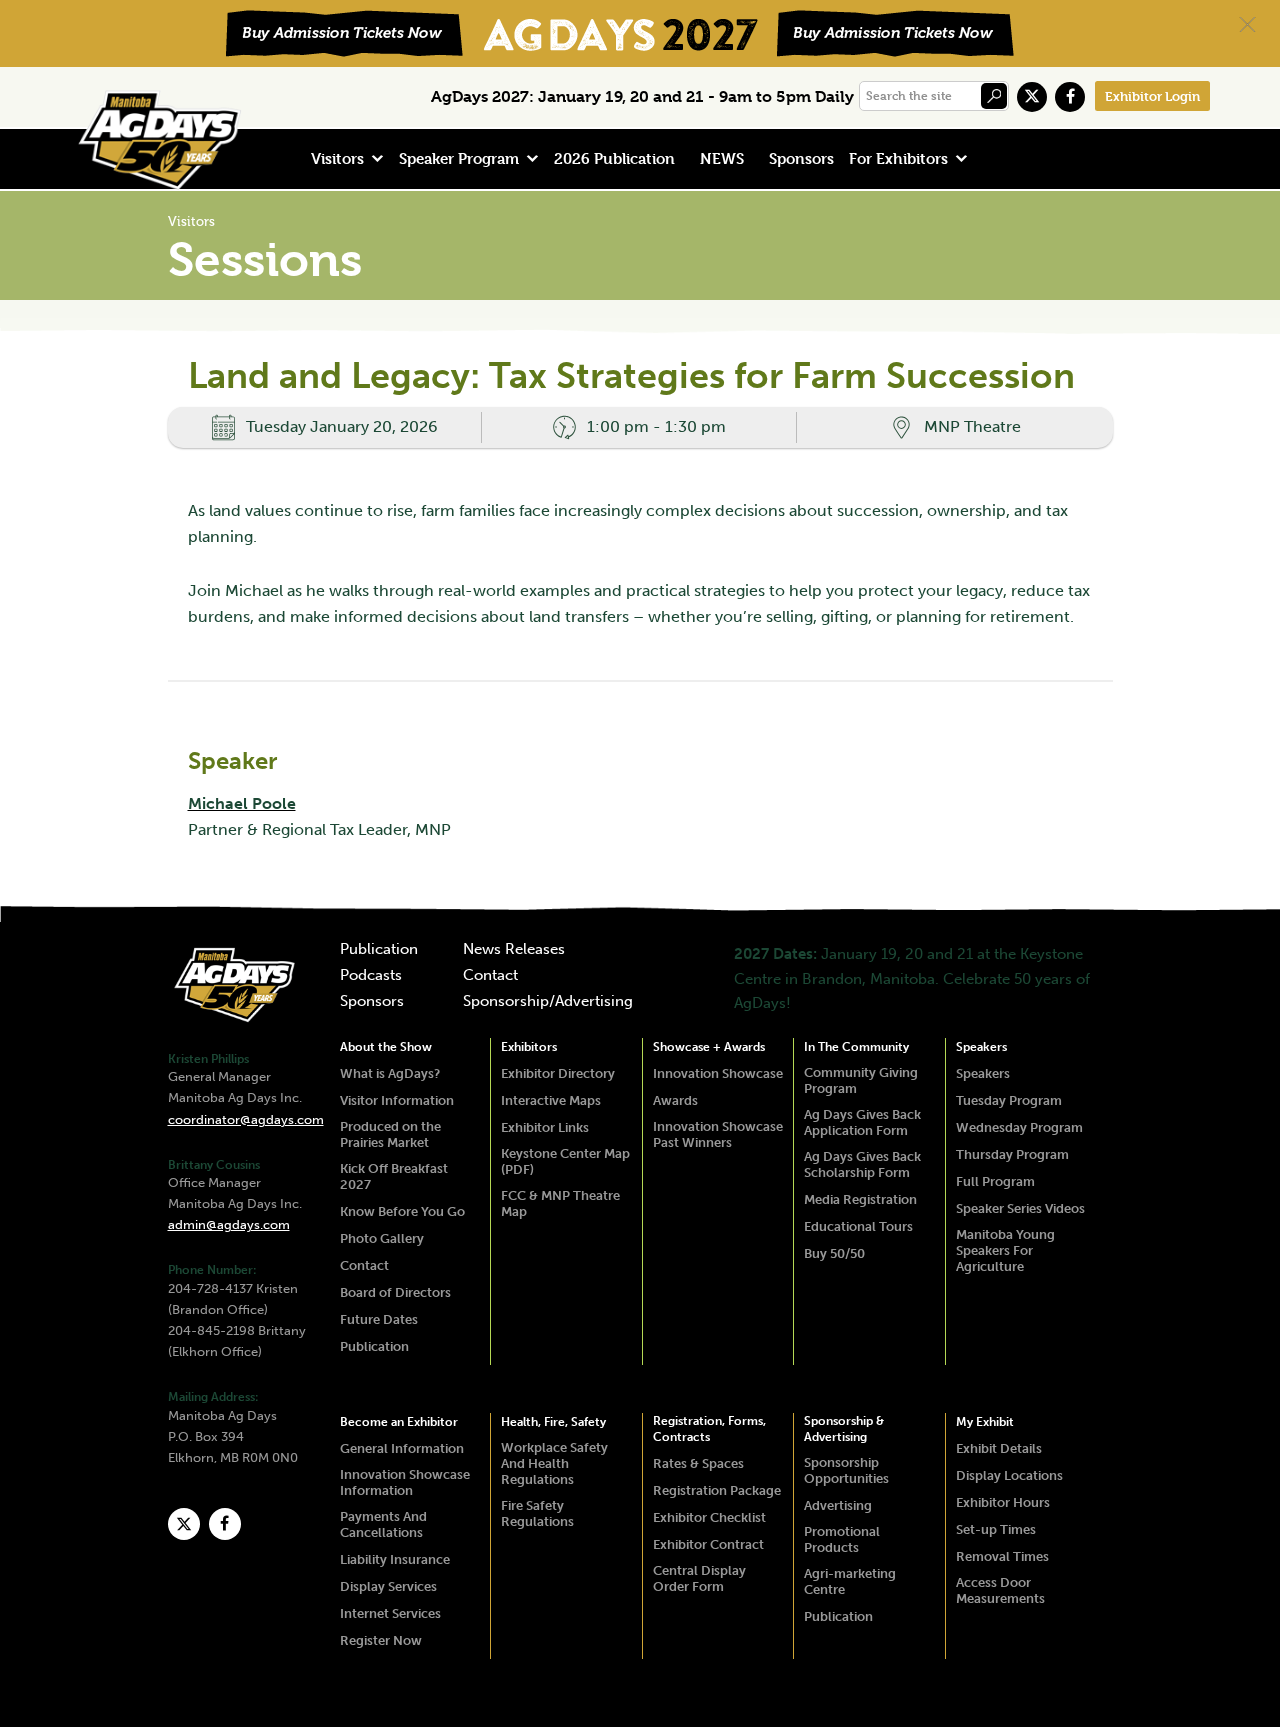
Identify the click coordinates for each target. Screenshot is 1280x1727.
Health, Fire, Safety (553, 1422)
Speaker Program (459, 158)
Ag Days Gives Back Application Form (862, 1122)
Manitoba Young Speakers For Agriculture (1005, 1250)
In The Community (856, 1047)
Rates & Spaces (698, 1463)
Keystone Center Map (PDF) (565, 1161)
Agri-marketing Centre (850, 1581)
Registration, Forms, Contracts (709, 1429)
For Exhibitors (898, 158)
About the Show (386, 1047)
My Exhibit (985, 1422)
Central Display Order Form (699, 1578)
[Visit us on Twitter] (1032, 97)
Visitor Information (397, 1100)
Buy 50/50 (834, 1253)
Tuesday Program (1009, 1100)
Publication (379, 950)
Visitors (337, 158)
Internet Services (390, 1613)
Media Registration (860, 1199)
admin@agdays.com (229, 1224)
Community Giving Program (861, 1080)
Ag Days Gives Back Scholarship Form (862, 1164)
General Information (402, 1448)
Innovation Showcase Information (405, 1482)
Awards (675, 1100)
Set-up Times (996, 1529)
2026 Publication (614, 158)
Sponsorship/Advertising (548, 1002)
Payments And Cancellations (383, 1524)
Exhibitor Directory (558, 1073)
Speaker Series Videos (1020, 1208)
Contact (490, 976)
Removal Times (1002, 1556)
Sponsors (801, 158)
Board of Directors (395, 1292)
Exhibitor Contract (708, 1544)
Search (994, 96)
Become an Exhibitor (399, 1422)
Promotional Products (842, 1539)
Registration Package (717, 1490)
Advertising (838, 1505)
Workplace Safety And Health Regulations (554, 1463)
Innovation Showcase (718, 1073)
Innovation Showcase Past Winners (718, 1134)
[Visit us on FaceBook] (1070, 97)
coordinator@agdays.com (246, 1119)
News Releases (514, 950)
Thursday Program (1012, 1154)
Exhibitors (529, 1047)
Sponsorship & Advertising (844, 1429)
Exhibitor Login (1152, 96)
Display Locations (1009, 1475)
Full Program (995, 1181)
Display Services (388, 1586)
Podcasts (371, 976)
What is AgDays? (390, 1073)
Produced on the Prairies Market (390, 1134)
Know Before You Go (402, 1211)
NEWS (722, 158)
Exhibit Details (999, 1448)
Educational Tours (858, 1226)
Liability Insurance (395, 1559)
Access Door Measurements (1000, 1590)
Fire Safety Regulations (537, 1513)
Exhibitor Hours (1003, 1502)
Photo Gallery (382, 1238)
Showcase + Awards (709, 1047)
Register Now (381, 1640)
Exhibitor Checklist (709, 1517)
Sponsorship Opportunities (846, 1470)
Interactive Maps (551, 1100)
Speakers (981, 1047)
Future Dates (379, 1319)
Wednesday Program (1019, 1127)
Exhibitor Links (545, 1127)
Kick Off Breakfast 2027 (394, 1176)
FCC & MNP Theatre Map (560, 1203)
